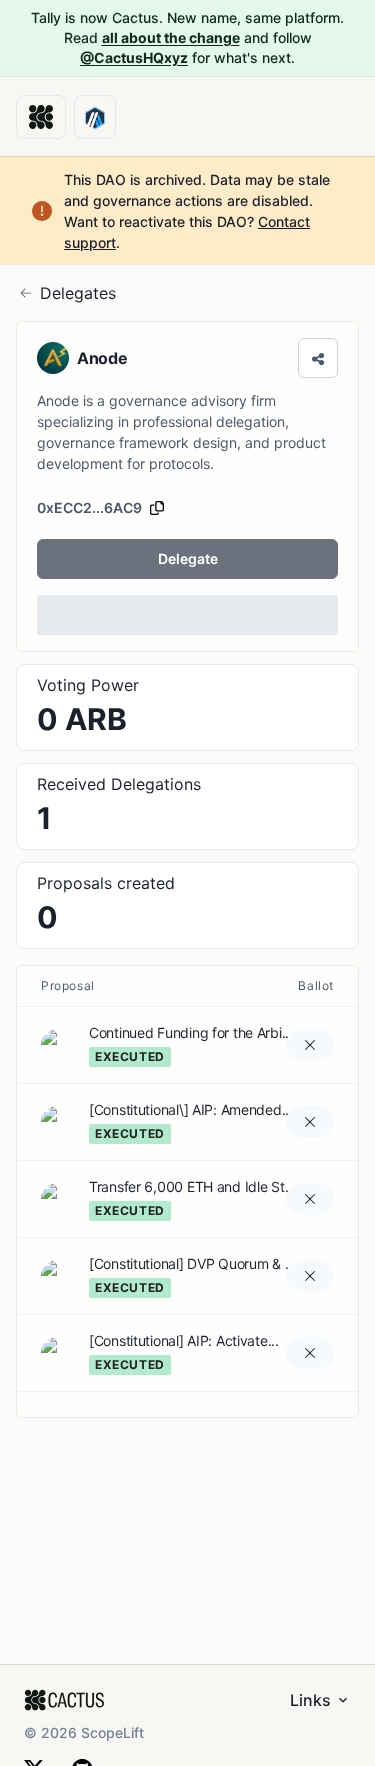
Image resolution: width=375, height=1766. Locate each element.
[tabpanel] (187, 1189)
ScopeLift (112, 1732)
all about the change (171, 37)
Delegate (188, 558)
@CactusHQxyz (134, 57)
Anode (102, 358)
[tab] (187, 707)
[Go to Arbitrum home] (95, 117)
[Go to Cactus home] (41, 117)
